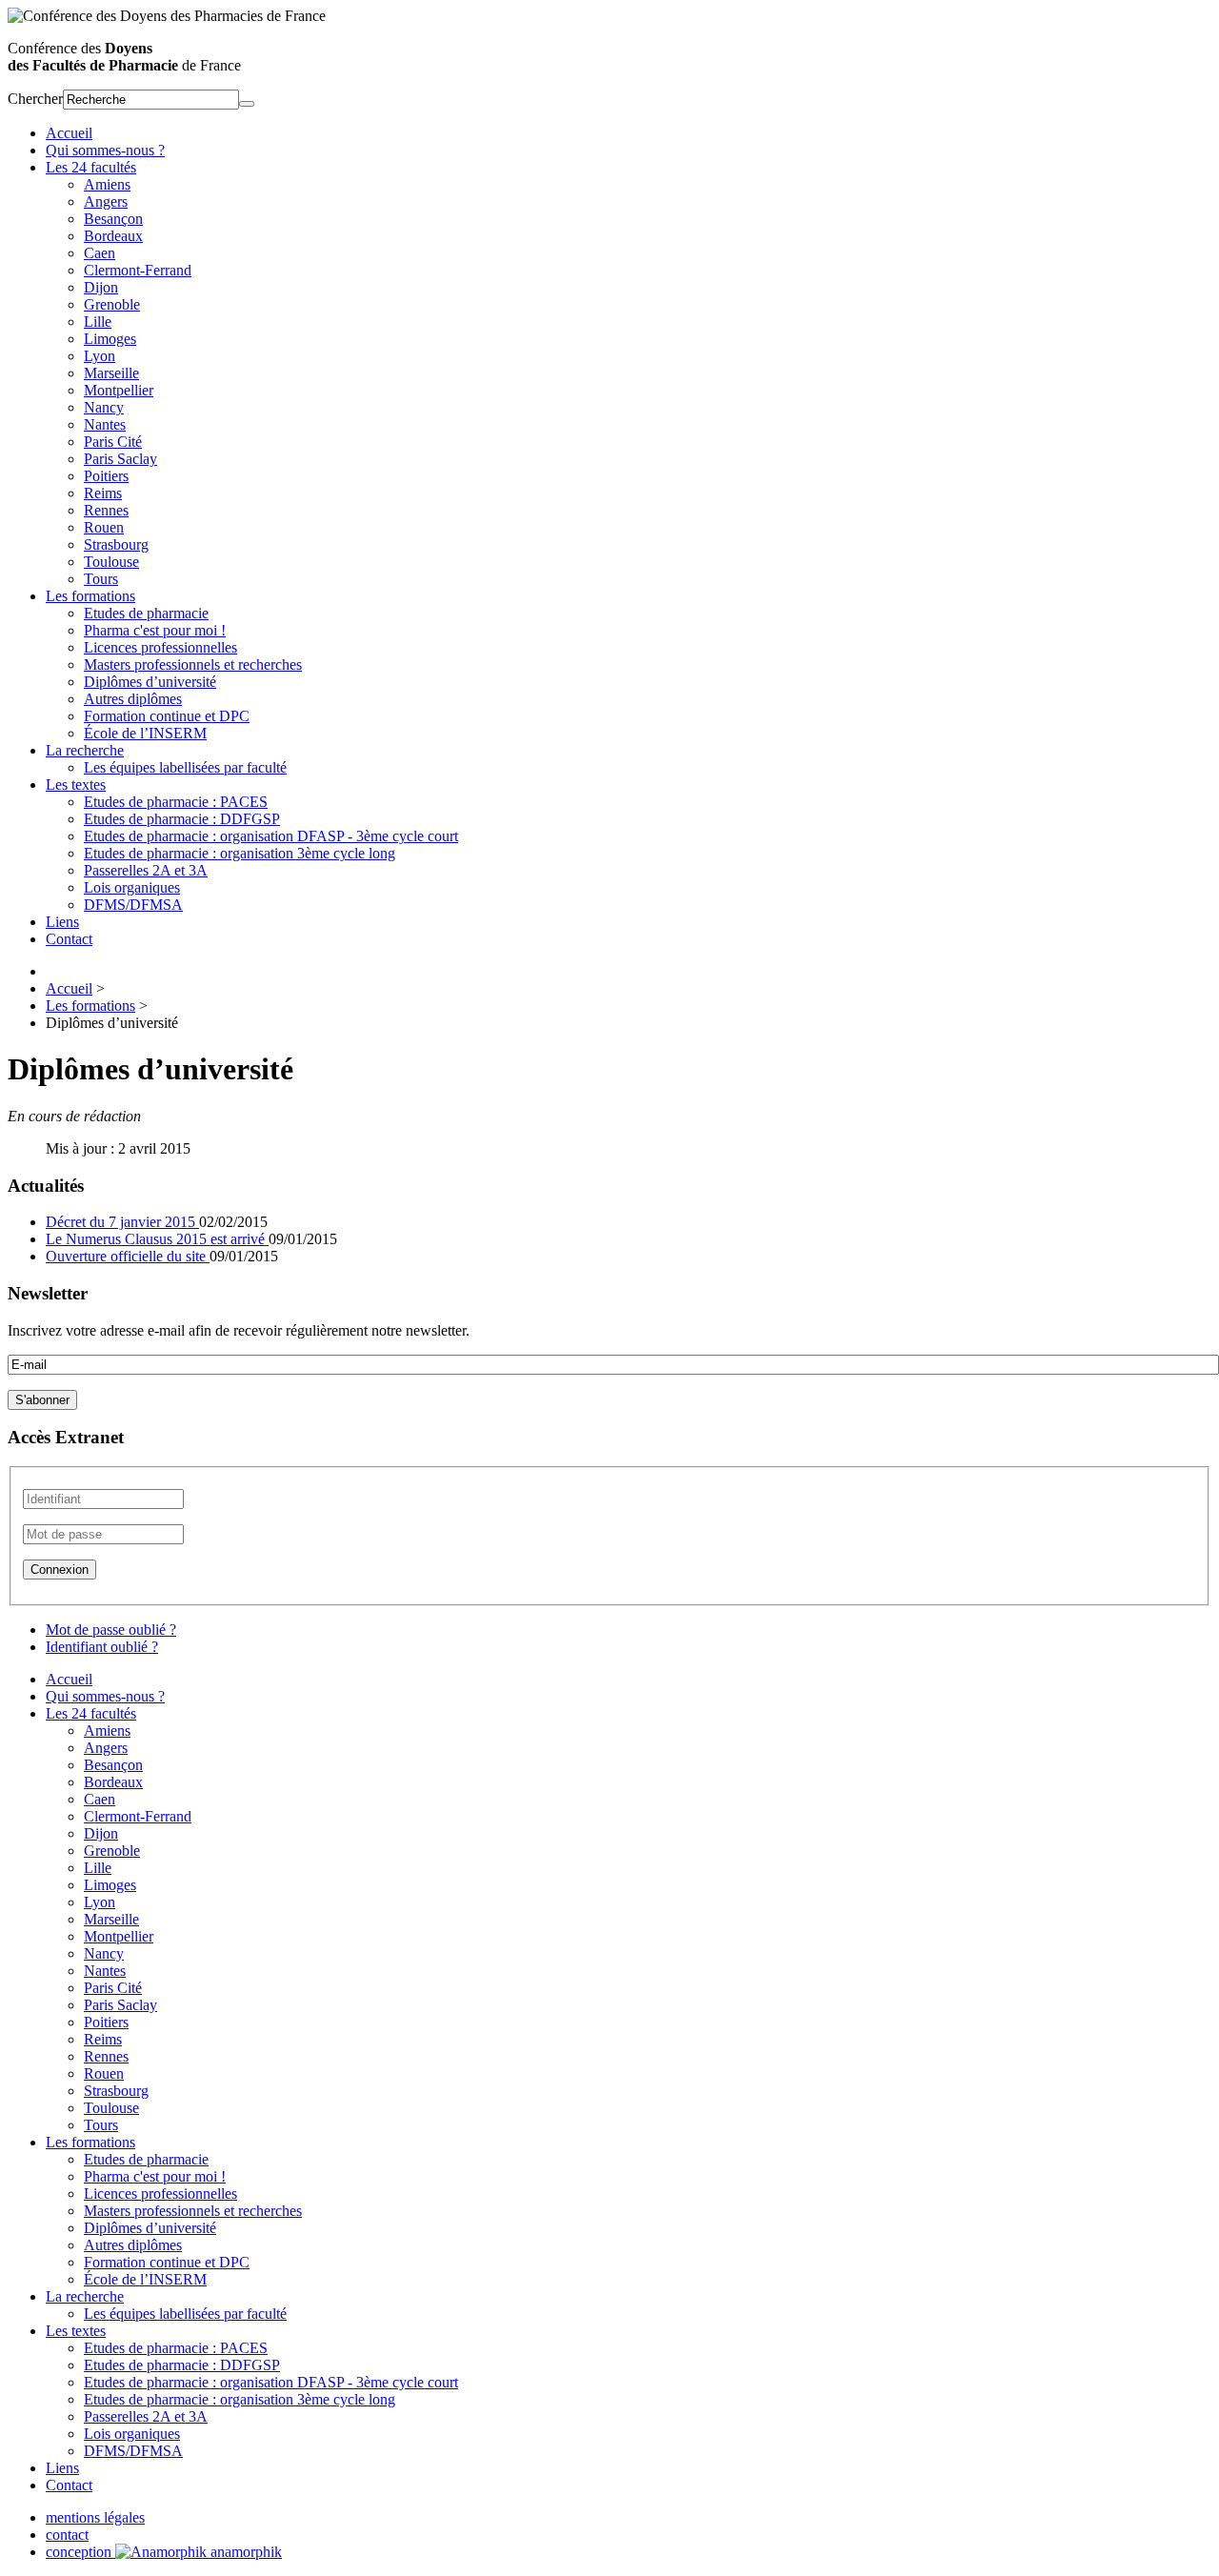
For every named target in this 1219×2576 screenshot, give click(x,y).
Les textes (76, 785)
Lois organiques (132, 887)
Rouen (104, 527)
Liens (62, 922)
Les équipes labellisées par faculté (185, 767)
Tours (101, 579)
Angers (106, 201)
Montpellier (119, 390)
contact (67, 2535)
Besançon (113, 219)
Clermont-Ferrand (138, 270)
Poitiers (106, 476)
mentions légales (95, 2517)
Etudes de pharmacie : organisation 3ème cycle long (240, 853)
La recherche (85, 750)
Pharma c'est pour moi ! (155, 630)
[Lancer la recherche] (247, 104)
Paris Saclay (120, 459)
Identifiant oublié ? (102, 1647)
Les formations (90, 596)
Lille (98, 322)
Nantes (105, 424)
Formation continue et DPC (167, 716)
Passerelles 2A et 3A (146, 870)
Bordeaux (113, 236)
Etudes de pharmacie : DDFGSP (182, 819)
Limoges (110, 339)
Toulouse (111, 562)
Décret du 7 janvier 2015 (122, 1222)
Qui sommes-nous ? (105, 150)
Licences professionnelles (160, 647)
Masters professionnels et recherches (193, 664)
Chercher (35, 99)
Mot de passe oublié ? (111, 1630)
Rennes (106, 510)
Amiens (107, 184)
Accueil (69, 133)
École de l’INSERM (145, 733)
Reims (103, 493)
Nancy (104, 407)
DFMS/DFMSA (133, 905)
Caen (100, 253)
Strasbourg (116, 544)
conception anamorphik (164, 2552)
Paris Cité (113, 442)
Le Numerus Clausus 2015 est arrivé (157, 1239)
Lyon (100, 356)
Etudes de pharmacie (146, 613)
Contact (69, 939)
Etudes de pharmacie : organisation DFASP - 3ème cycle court (271, 836)
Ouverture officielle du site (128, 1256)
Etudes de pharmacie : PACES (176, 802)
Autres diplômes (133, 699)
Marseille (111, 373)
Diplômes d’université (150, 682)
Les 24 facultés (91, 167)
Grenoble (112, 304)
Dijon (101, 287)
